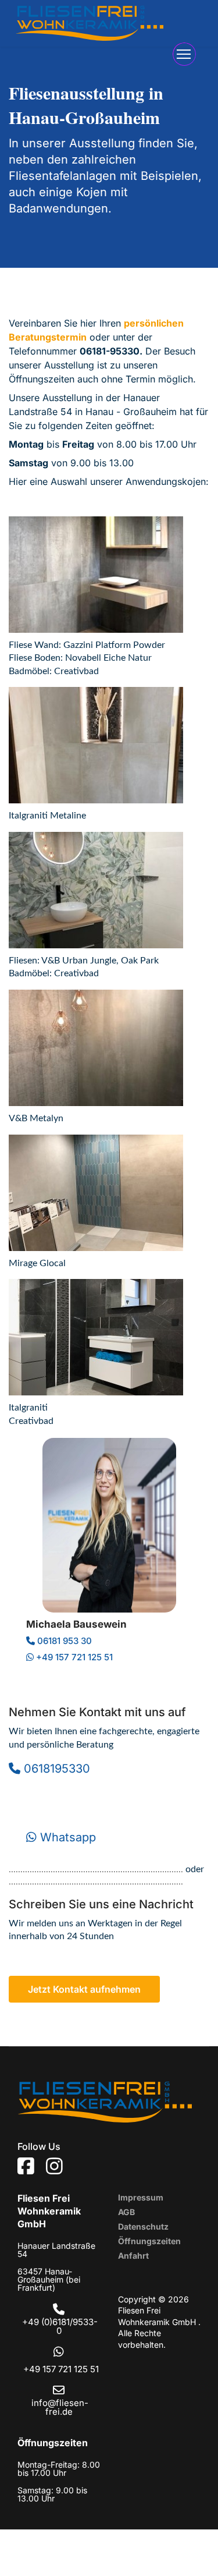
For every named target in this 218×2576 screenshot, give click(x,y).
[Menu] (184, 54)
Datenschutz (143, 2226)
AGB (126, 2212)
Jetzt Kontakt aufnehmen (84, 1989)
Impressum (141, 2197)
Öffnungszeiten (149, 2241)
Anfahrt (133, 2256)
